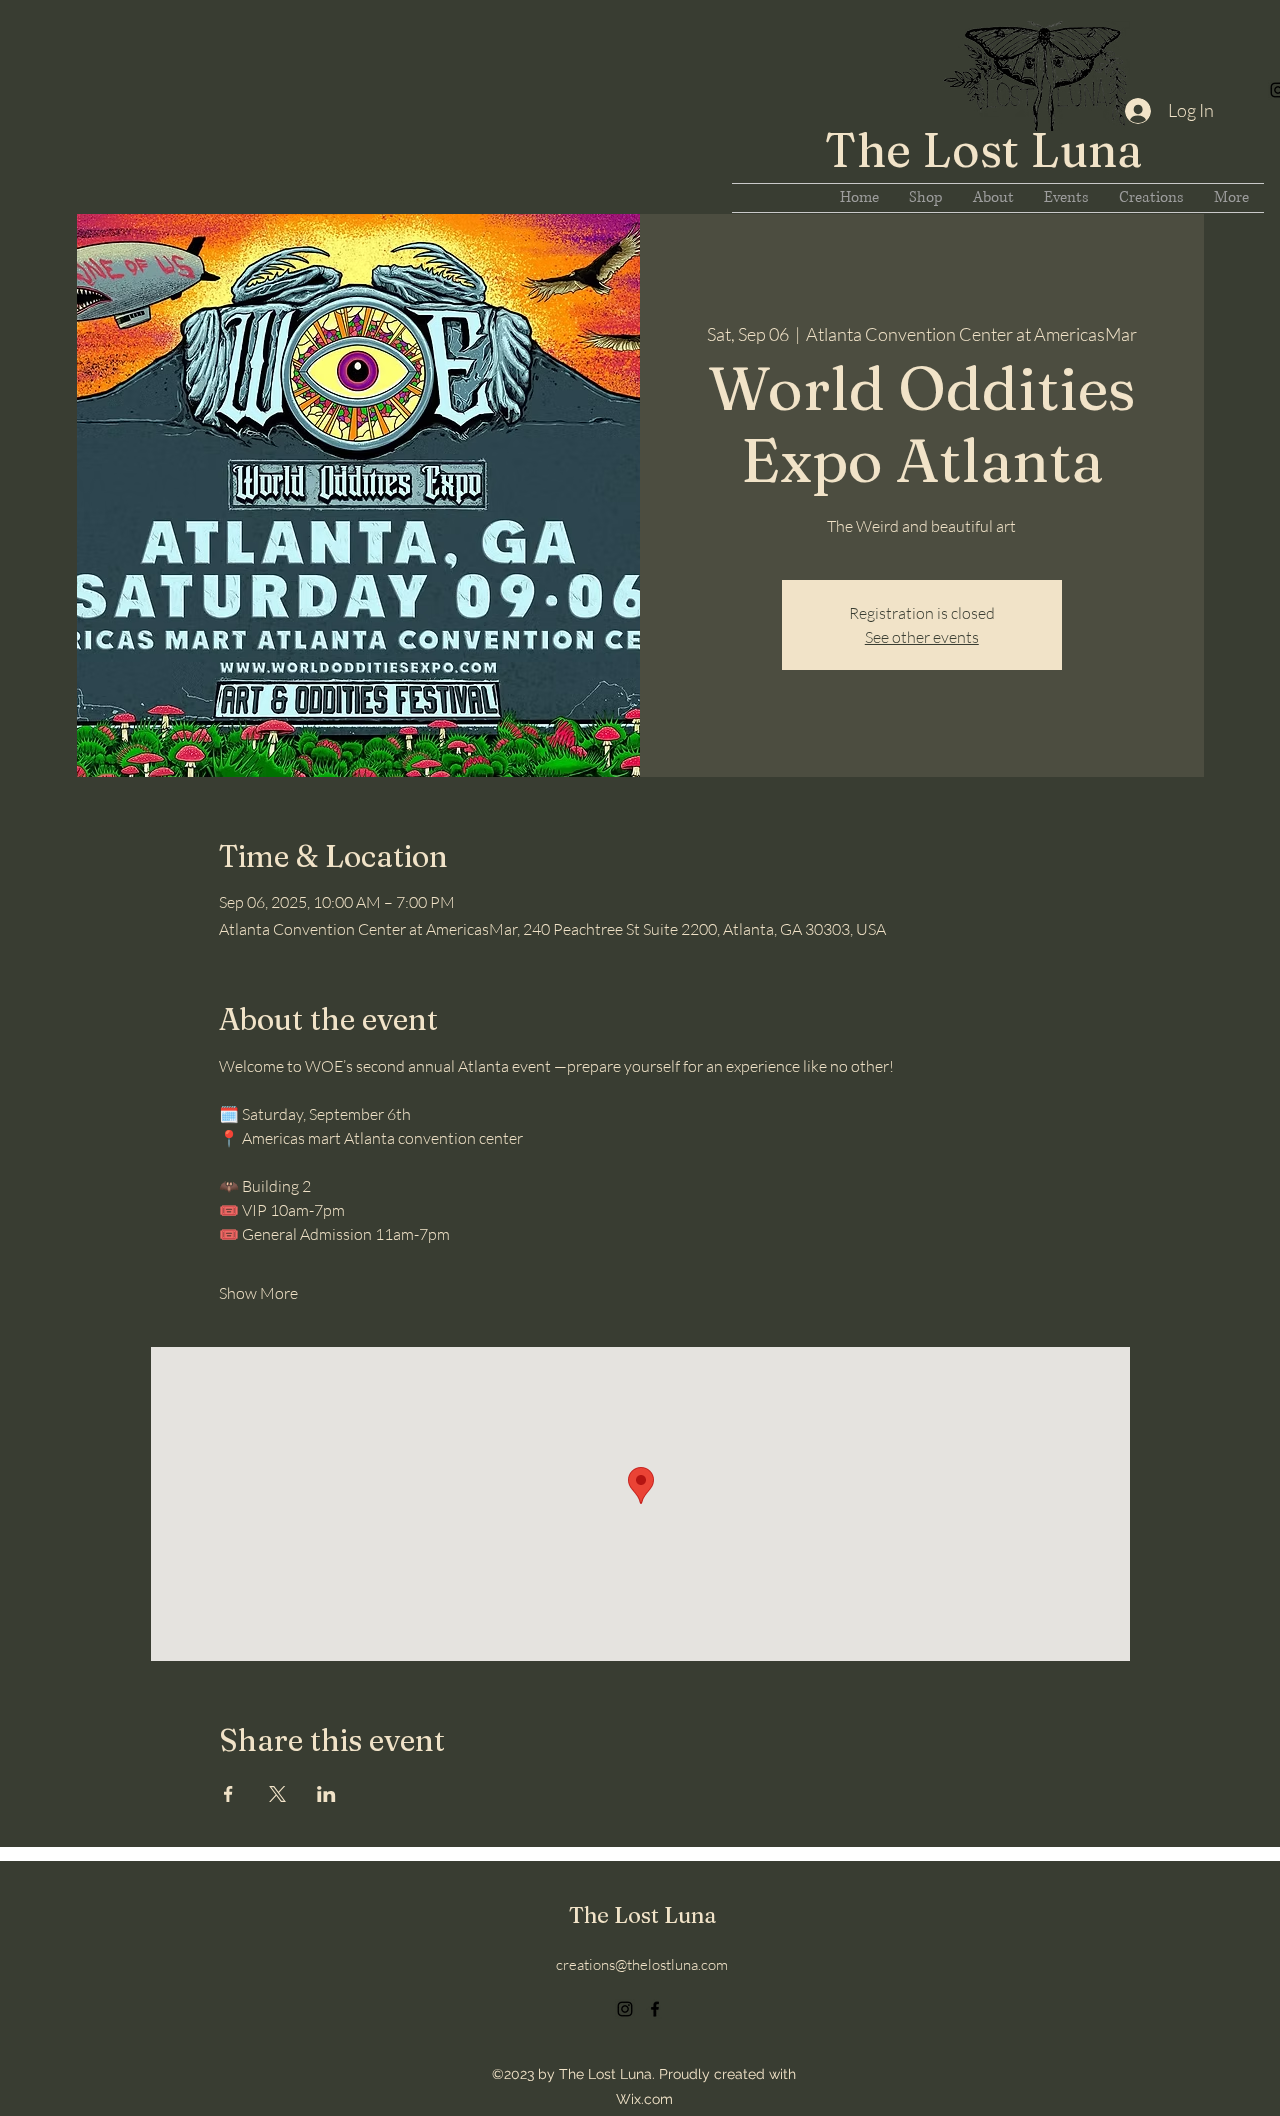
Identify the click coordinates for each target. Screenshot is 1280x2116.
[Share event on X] (277, 1794)
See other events (922, 637)
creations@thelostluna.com (642, 1964)
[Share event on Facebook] (228, 1794)
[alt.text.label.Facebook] (655, 2009)
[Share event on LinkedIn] (326, 1794)
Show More (258, 1293)
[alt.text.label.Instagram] (625, 2009)
